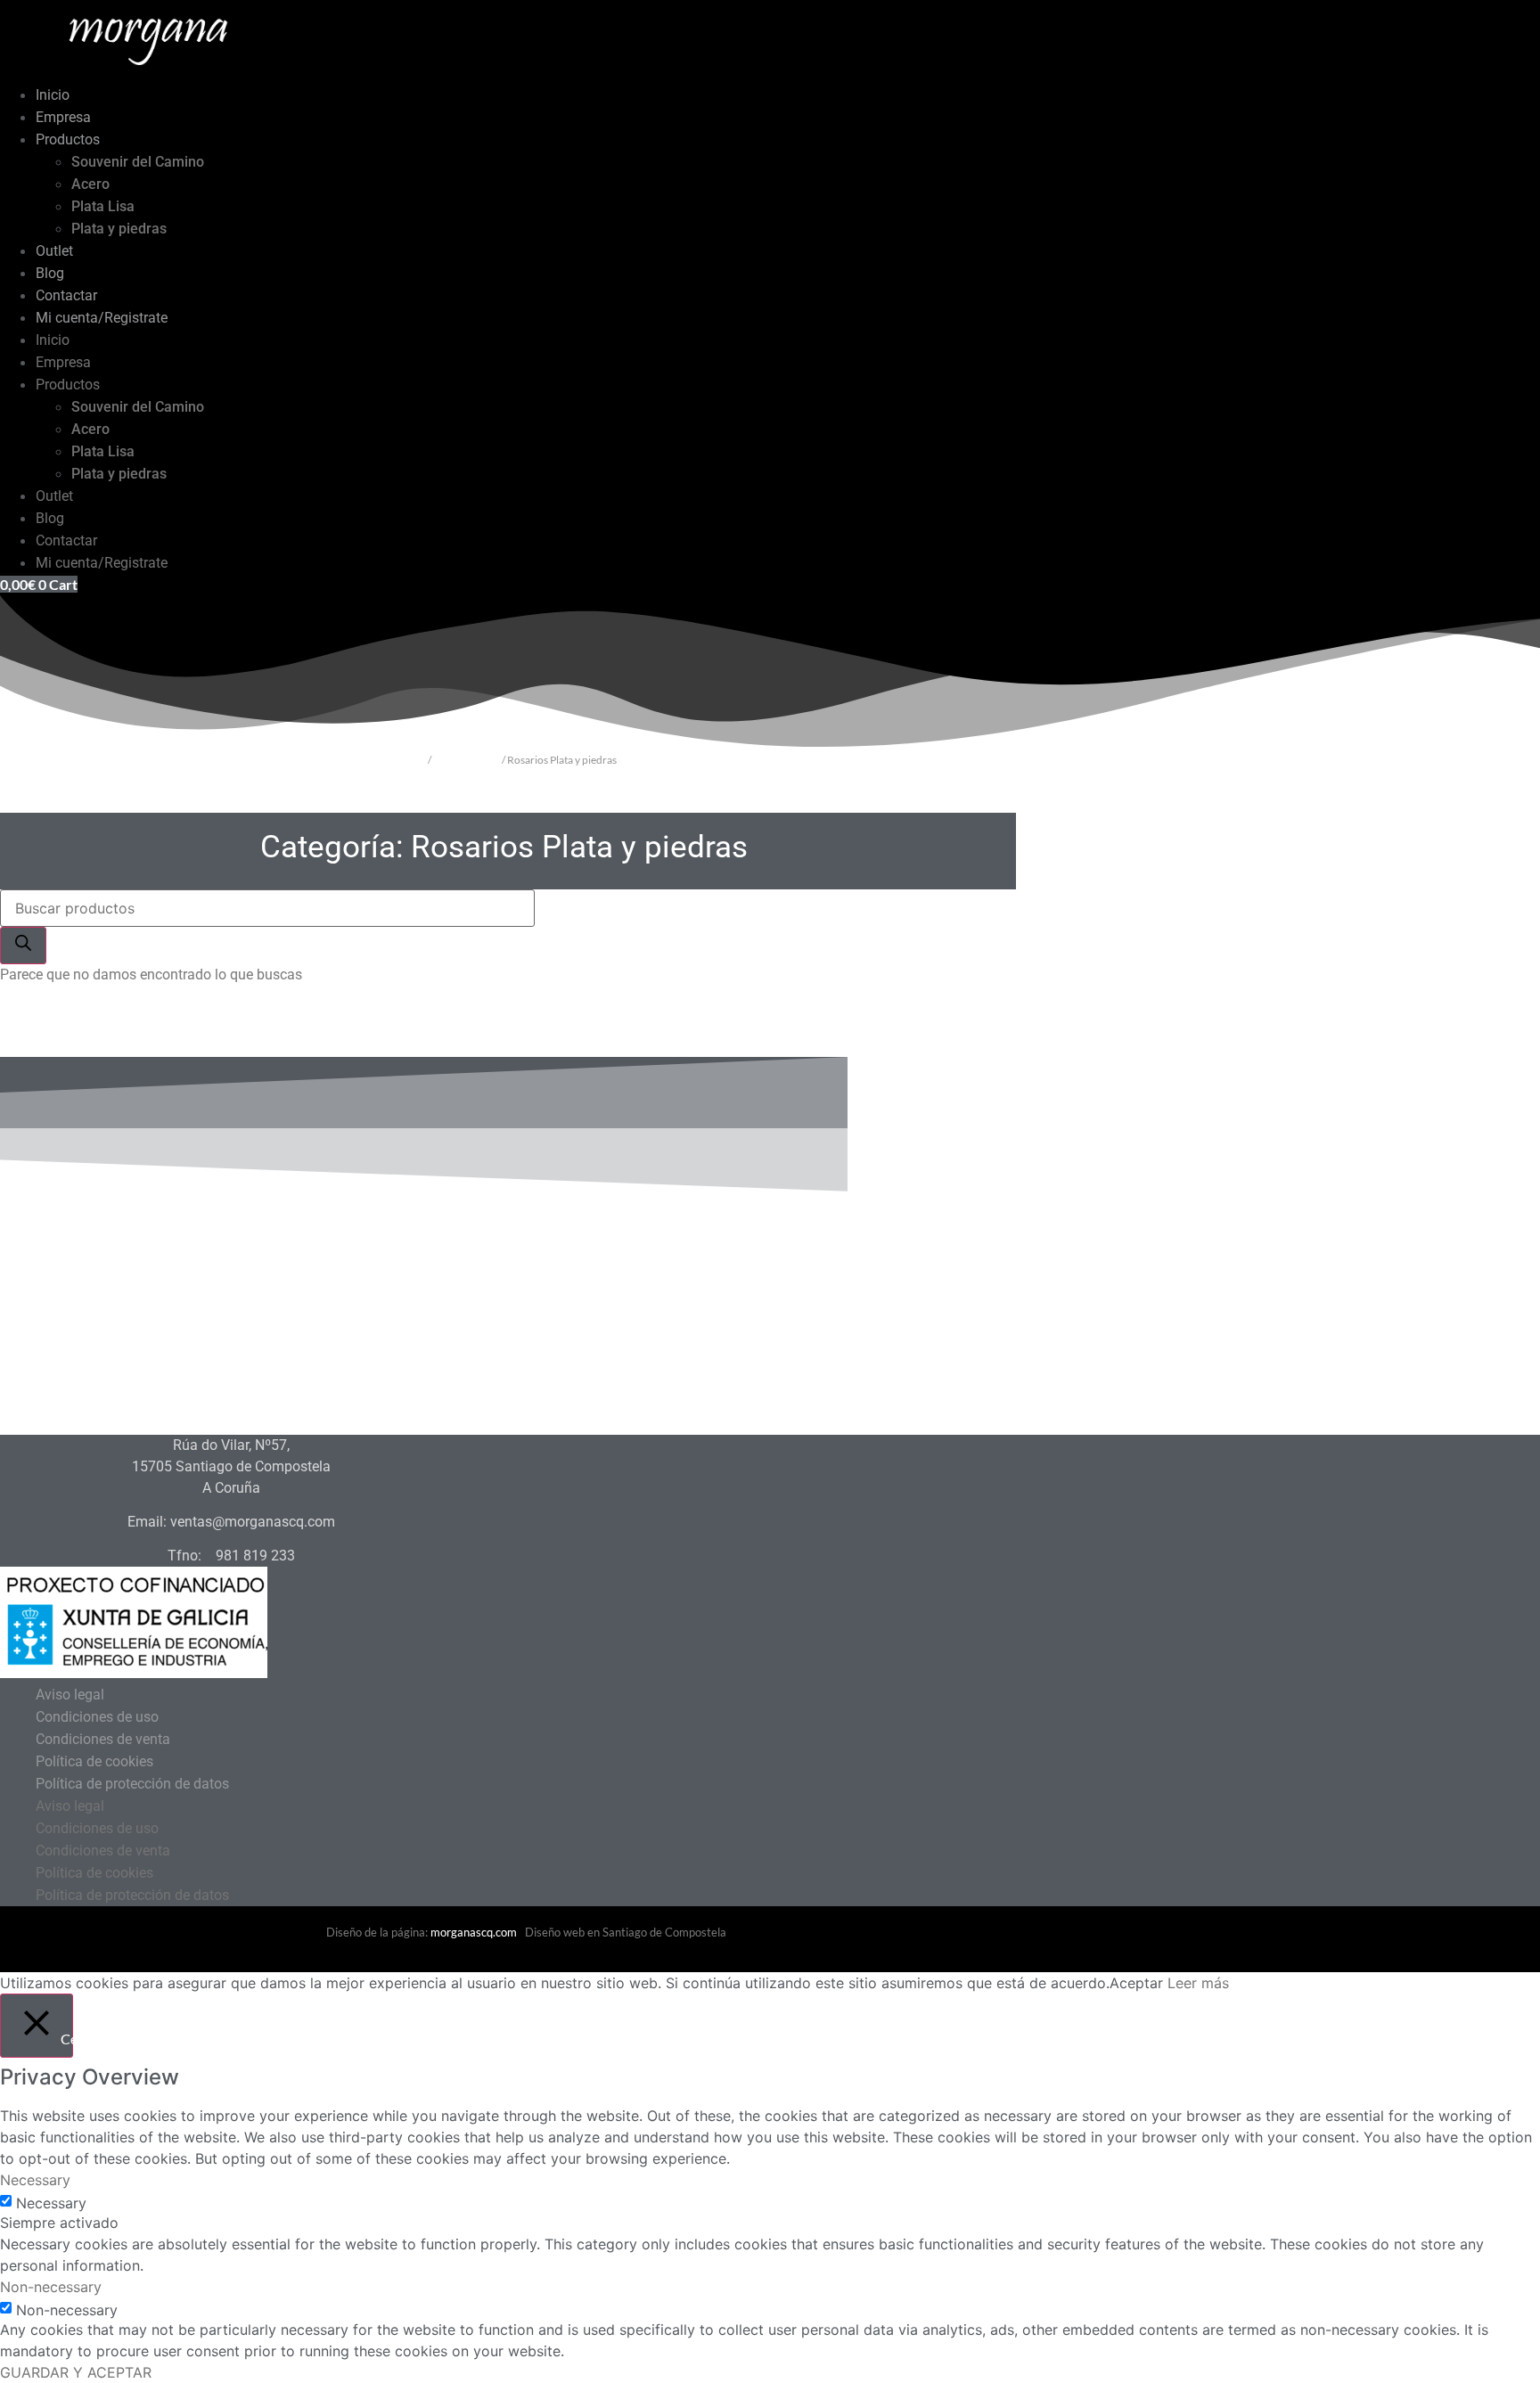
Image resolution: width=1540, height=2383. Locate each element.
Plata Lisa (103, 206)
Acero (90, 184)
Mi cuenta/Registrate (102, 318)
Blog (50, 273)
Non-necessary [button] (51, 2287)
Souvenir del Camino (138, 162)
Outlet (54, 251)
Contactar (66, 295)
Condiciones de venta (103, 1739)
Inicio (53, 95)
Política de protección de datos (132, 1784)
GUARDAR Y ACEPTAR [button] (76, 2372)
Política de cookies (94, 1761)
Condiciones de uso (97, 1717)
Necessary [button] (35, 2180)
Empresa (63, 117)
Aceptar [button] (1136, 1983)
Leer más (1198, 1983)
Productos (68, 139)
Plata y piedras (119, 229)
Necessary (51, 2203)
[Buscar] (23, 946)
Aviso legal (70, 1695)
